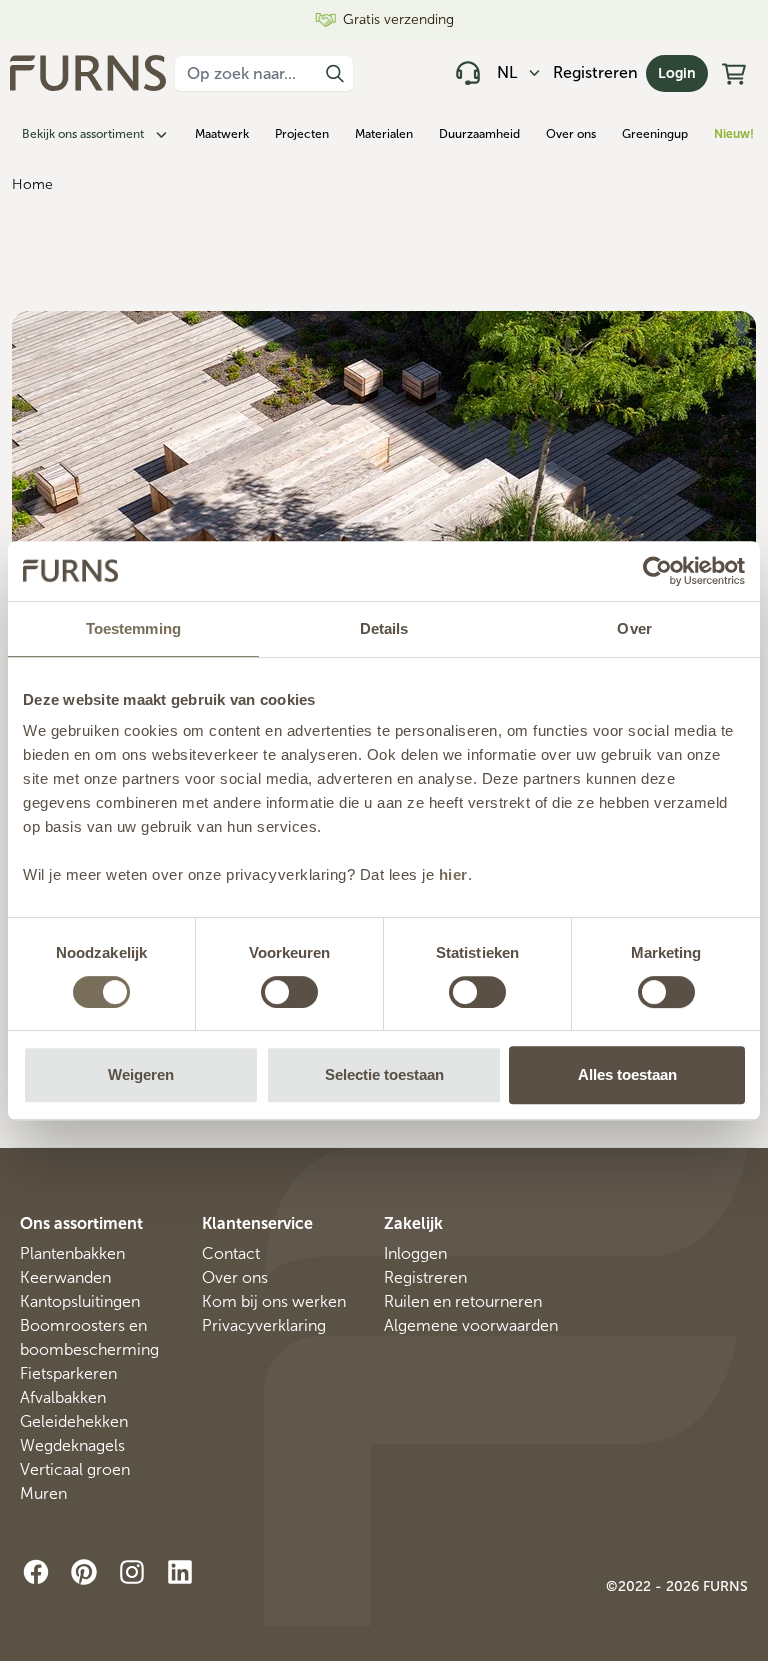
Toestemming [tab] (133, 628)
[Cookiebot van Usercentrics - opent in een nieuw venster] (657, 571)
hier (453, 874)
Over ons (571, 134)
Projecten (302, 134)
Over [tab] (634, 628)
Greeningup (655, 134)
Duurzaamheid (479, 134)
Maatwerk (222, 134)
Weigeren (141, 1074)
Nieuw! (734, 134)
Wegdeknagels (72, 1445)
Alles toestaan (627, 1074)
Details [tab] (384, 628)
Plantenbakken (72, 1253)
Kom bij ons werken (274, 1301)
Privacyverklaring (264, 1325)
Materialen (384, 134)
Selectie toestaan (384, 1074)
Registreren (595, 72)
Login (677, 73)
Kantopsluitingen (80, 1301)
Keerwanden (65, 1277)
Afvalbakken (63, 1397)
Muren (43, 1493)
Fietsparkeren (68, 1373)
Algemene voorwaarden (471, 1325)
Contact (231, 1253)
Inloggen (415, 1253)
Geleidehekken (74, 1421)
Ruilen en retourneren (463, 1301)
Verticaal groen (75, 1469)
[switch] (289, 992)
